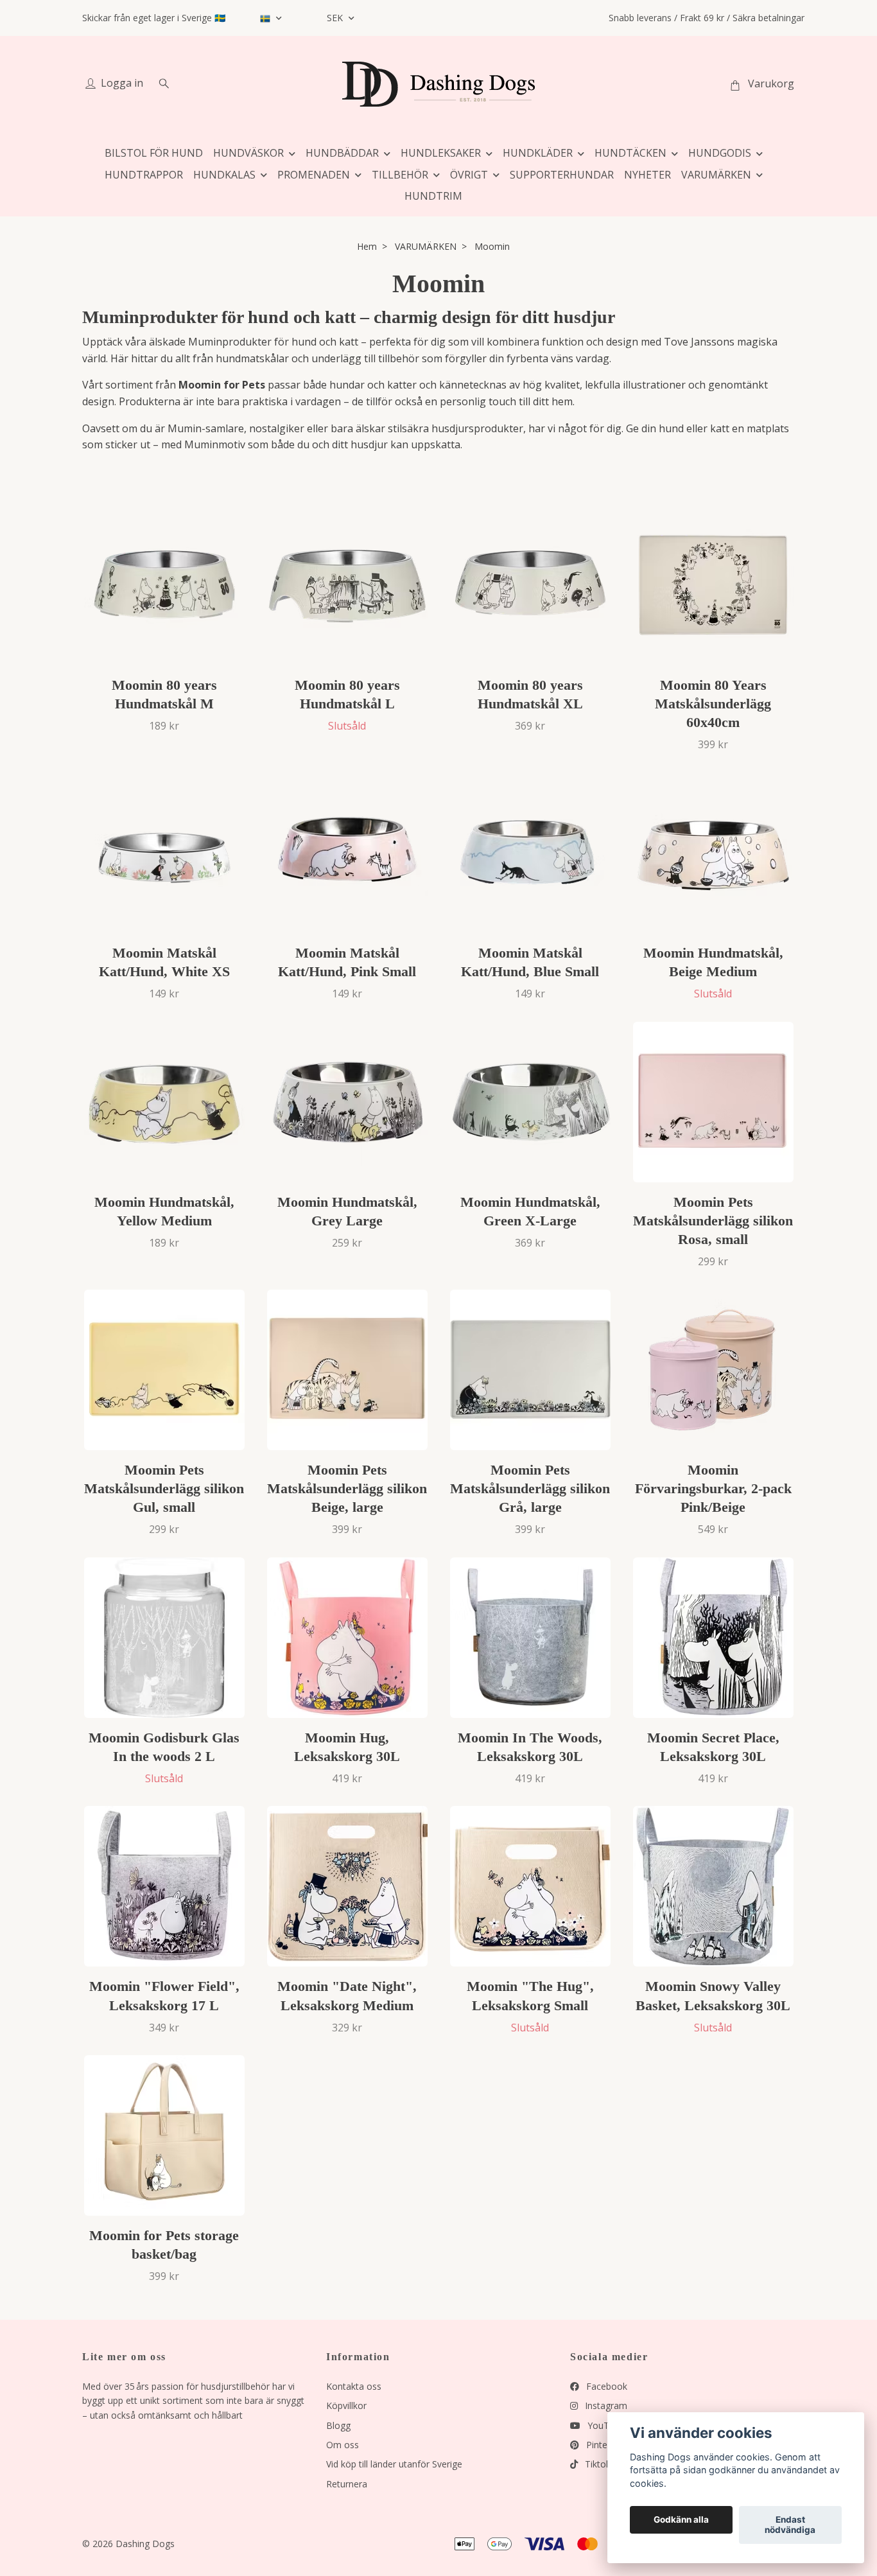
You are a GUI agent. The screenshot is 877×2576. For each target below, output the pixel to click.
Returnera (347, 2484)
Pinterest (603, 2445)
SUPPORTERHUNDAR (562, 175)
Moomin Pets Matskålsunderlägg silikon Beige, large (347, 1488)
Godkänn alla (681, 2520)
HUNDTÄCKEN (630, 153)
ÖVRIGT (469, 175)
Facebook (605, 2386)
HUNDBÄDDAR (342, 153)
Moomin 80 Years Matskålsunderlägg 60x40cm (713, 704)
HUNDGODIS (720, 153)
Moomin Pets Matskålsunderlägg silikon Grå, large (530, 1488)
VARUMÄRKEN (716, 175)
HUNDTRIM (433, 196)
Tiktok (596, 2464)
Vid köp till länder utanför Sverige (394, 2464)
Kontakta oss (354, 2386)
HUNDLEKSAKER (441, 153)
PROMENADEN (314, 175)
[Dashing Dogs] (438, 84)
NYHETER (647, 175)
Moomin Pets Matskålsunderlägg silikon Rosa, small (713, 1221)
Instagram (605, 2405)
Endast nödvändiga (790, 2525)
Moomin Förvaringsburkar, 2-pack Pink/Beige (713, 1488)
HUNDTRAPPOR (144, 175)
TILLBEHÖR (400, 175)
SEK (336, 18)
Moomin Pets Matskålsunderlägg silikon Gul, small (164, 1488)
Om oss (343, 2445)
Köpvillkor (346, 2405)
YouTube (605, 2425)
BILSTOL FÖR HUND (154, 153)
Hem (367, 246)
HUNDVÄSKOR (248, 153)
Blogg (338, 2425)
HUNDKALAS (224, 175)
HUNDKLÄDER (538, 153)
